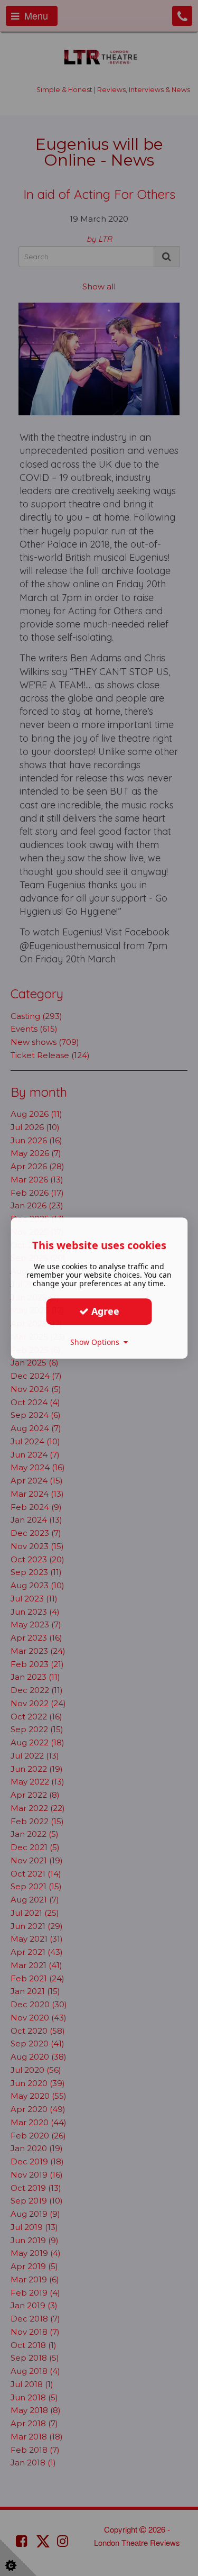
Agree (104, 1311)
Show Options (97, 1342)
